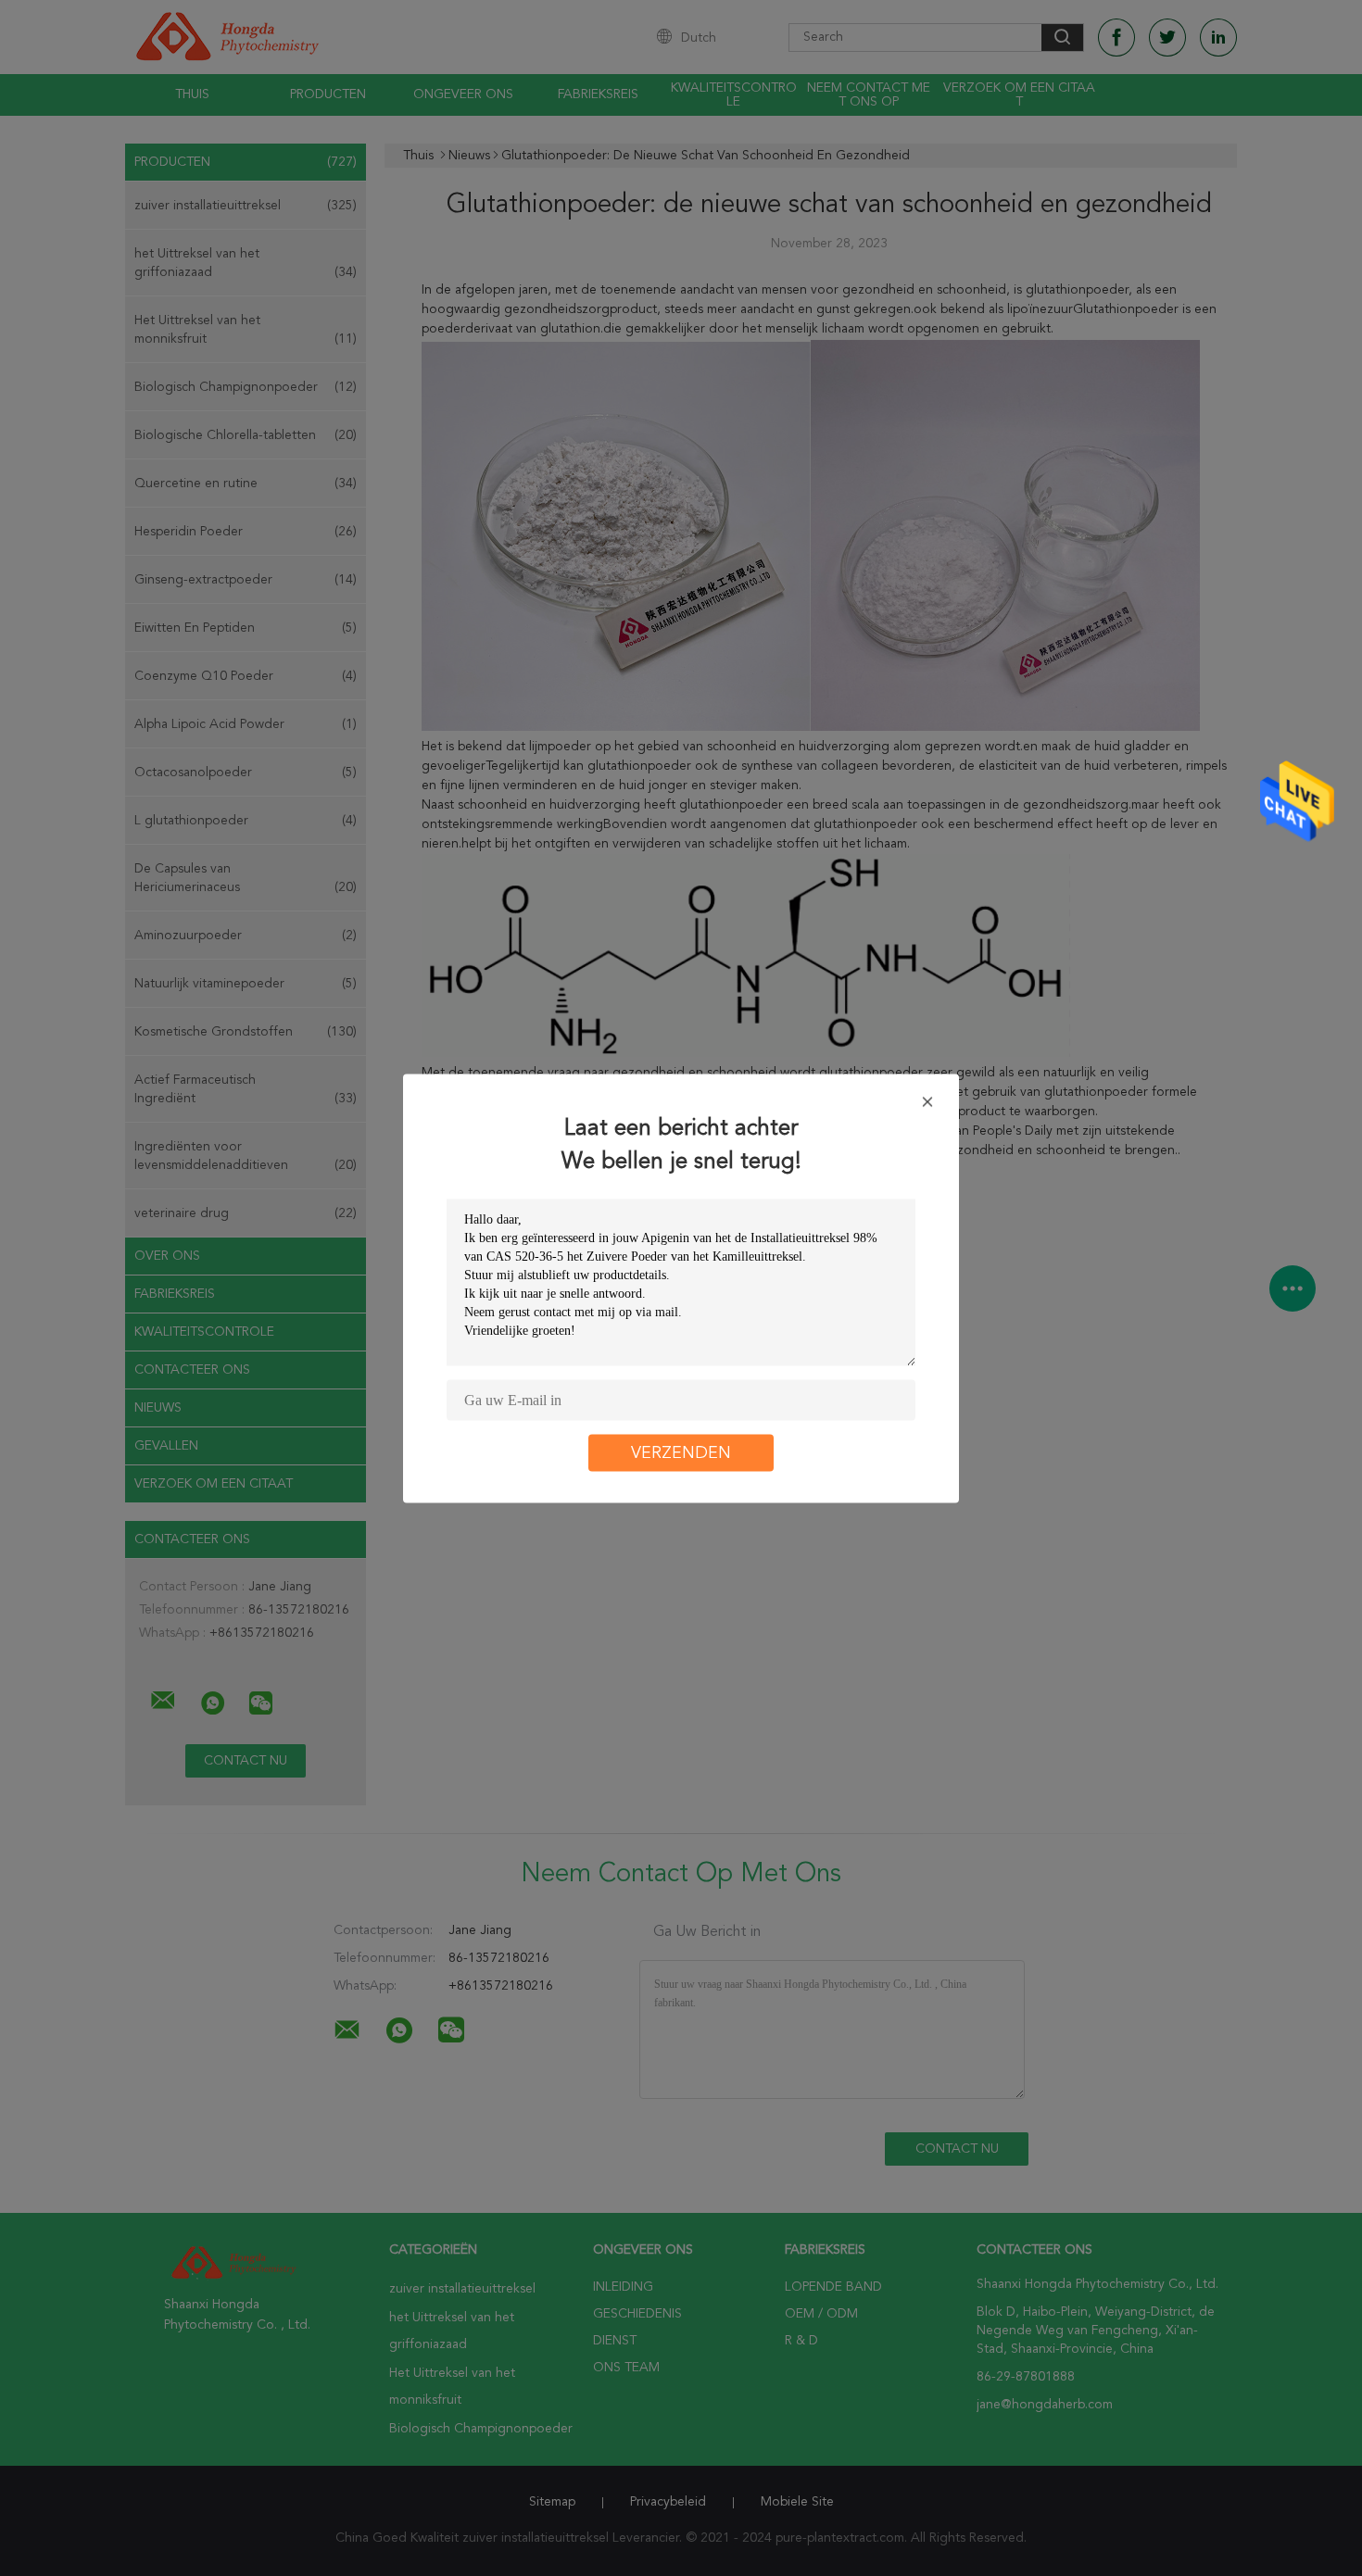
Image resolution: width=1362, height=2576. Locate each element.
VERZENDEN (681, 1452)
